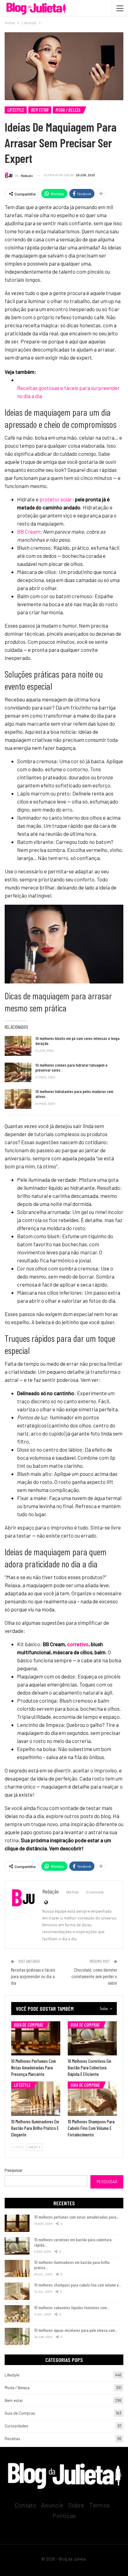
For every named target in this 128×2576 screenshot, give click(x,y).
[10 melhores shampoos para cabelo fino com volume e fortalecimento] (92, 2099)
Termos (99, 2505)
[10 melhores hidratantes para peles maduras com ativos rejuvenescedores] (18, 1099)
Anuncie (52, 2505)
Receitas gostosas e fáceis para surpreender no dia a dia (33, 1976)
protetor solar (56, 499)
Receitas (12, 2439)
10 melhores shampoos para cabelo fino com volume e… (78, 2285)
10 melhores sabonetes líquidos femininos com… (72, 2307)
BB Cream (29, 531)
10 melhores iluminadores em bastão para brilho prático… (72, 2265)
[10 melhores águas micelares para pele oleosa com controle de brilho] (17, 2336)
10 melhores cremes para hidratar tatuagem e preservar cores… (71, 1067)
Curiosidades (16, 2426)
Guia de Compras (29, 2025)
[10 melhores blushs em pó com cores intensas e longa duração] (18, 1046)
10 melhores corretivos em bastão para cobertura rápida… (73, 2242)
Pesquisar (14, 2170)
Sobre (76, 2505)
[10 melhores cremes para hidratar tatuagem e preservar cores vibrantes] (18, 1073)
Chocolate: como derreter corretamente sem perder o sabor (94, 1976)
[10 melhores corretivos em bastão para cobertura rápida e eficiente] (92, 2038)
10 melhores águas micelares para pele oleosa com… (76, 2330)
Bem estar (40, 110)
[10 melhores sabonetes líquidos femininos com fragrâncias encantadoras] (17, 2314)
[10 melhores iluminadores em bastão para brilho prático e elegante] (36, 2099)
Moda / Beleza (68, 110)
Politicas (64, 2516)
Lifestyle (16, 110)
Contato (25, 2505)
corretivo (78, 1644)
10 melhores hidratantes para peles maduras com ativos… (74, 1094)
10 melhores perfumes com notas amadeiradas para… (77, 2217)
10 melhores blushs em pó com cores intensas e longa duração (78, 1041)
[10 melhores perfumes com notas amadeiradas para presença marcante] (36, 2038)
